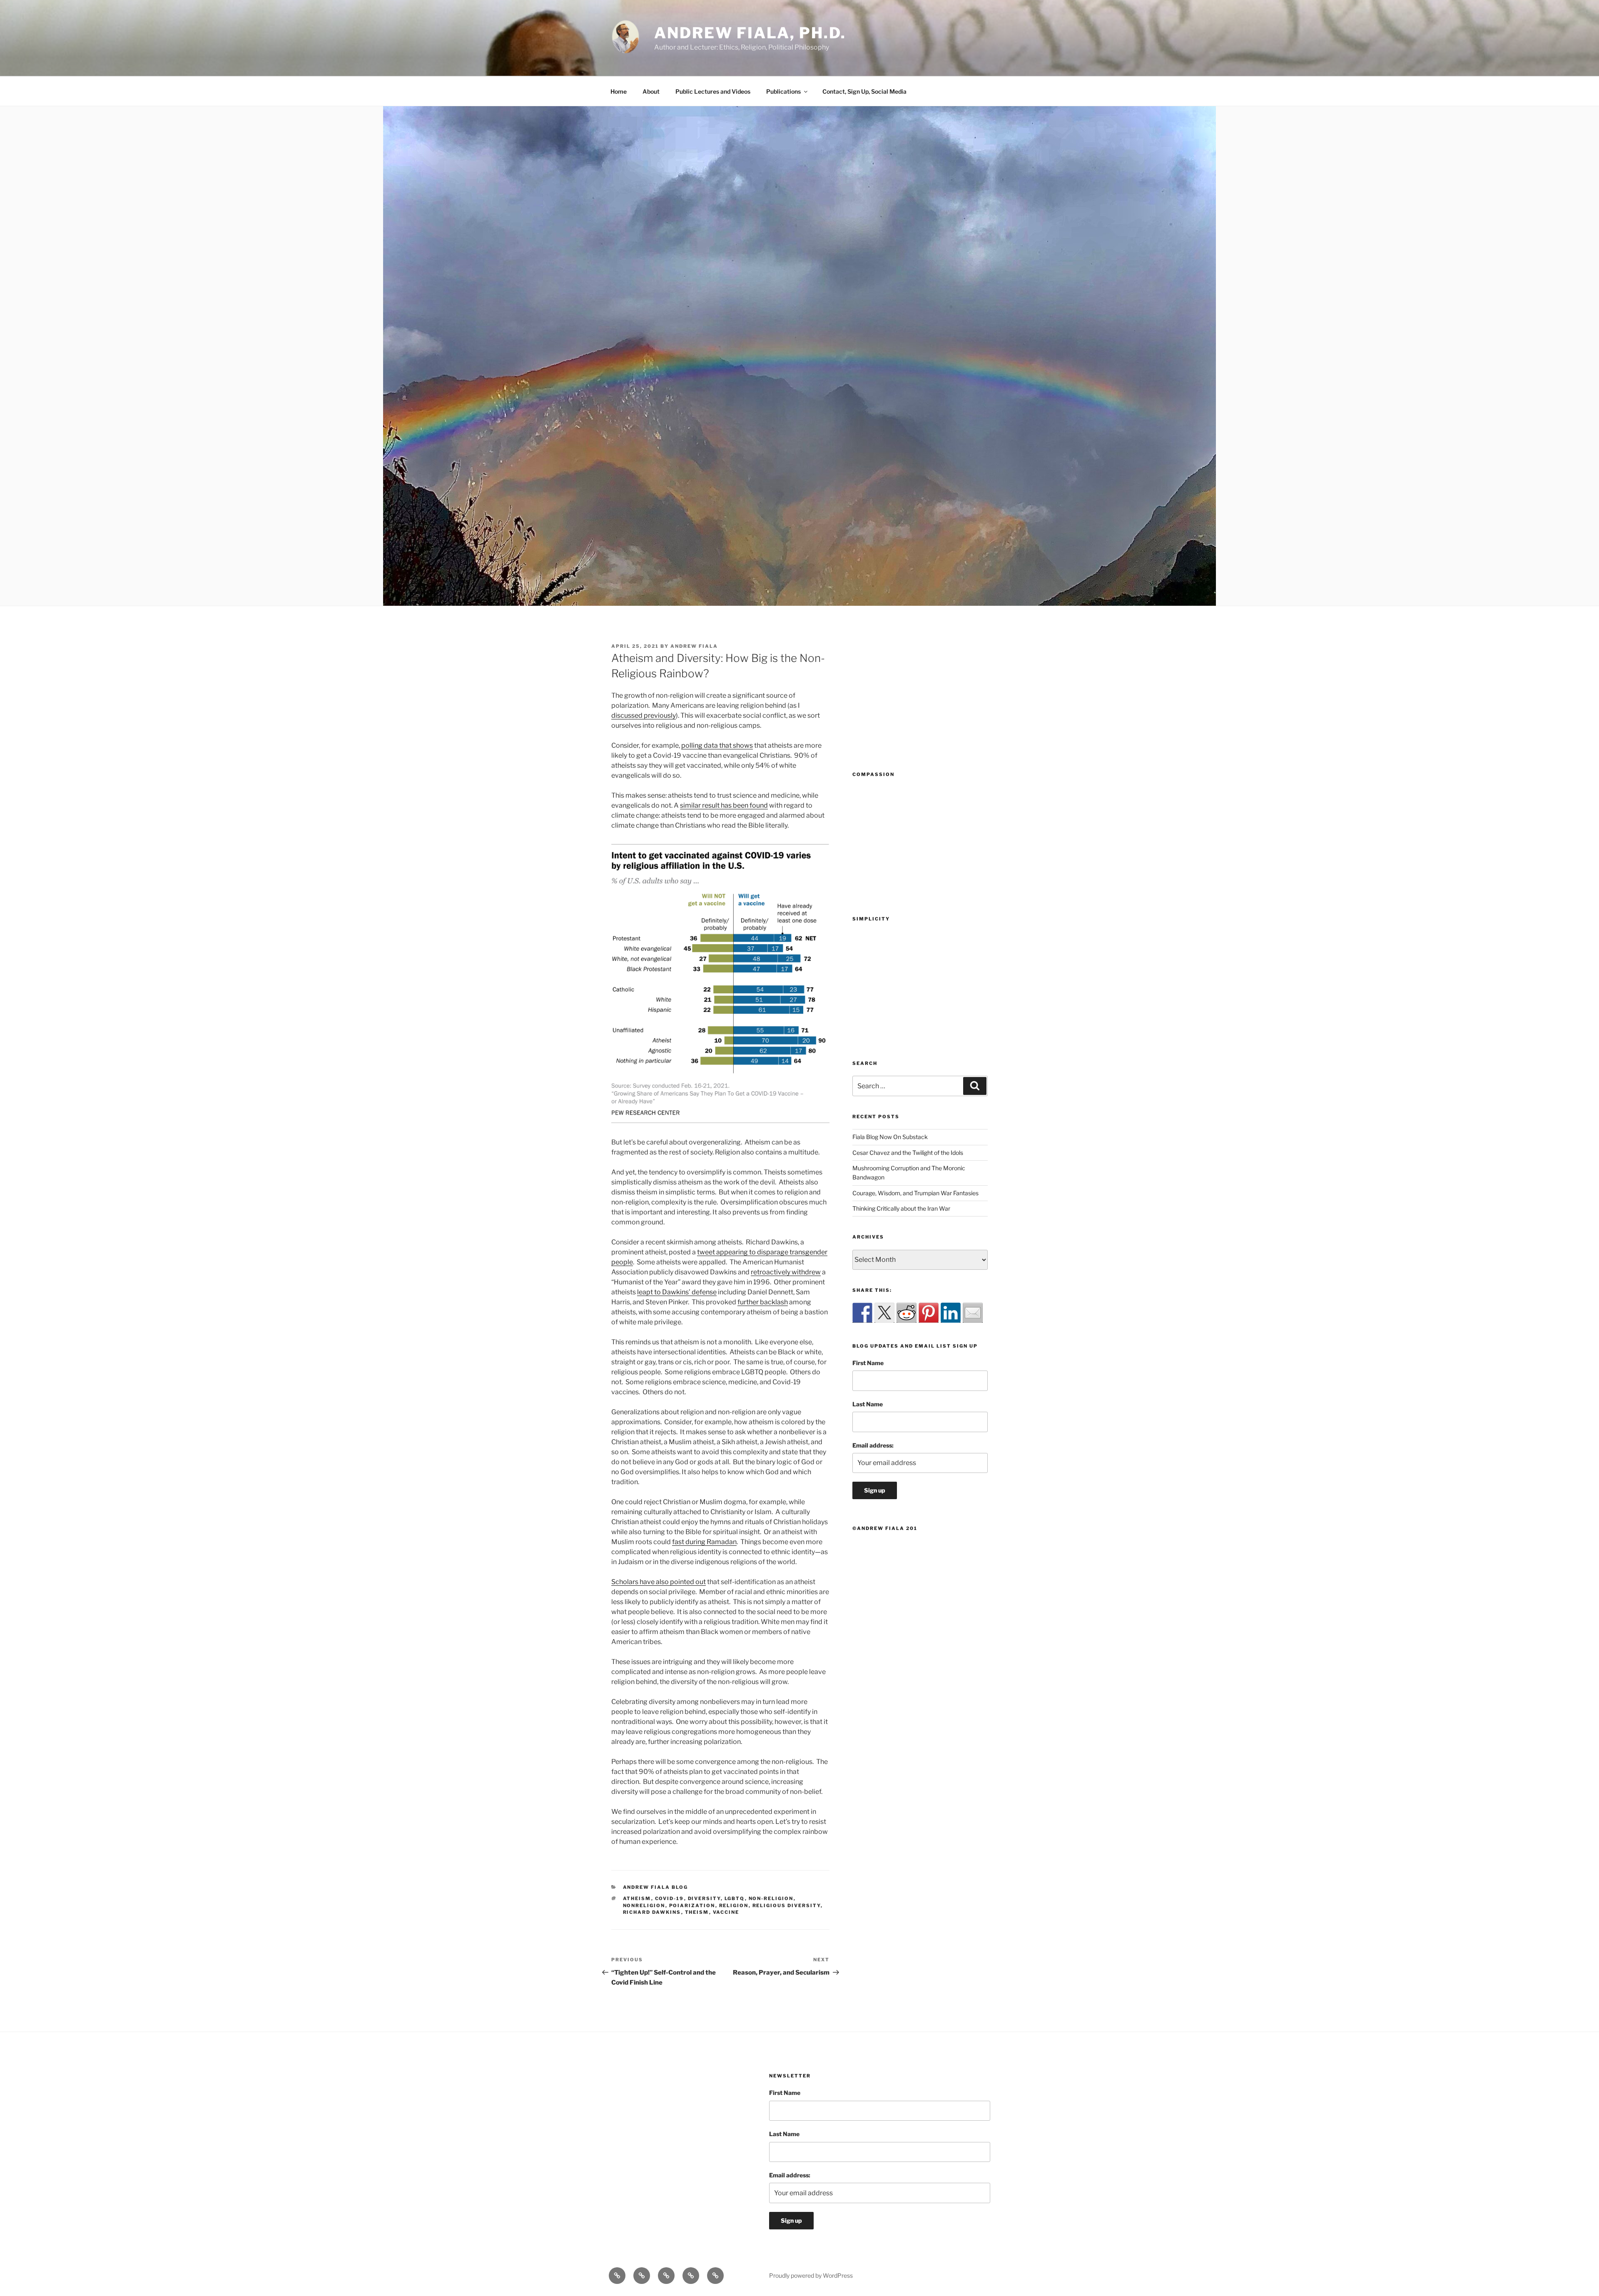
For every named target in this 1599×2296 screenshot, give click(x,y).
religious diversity (787, 1905)
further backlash (763, 1302)
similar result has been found (724, 805)
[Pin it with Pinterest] (929, 1313)
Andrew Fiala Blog (656, 1887)
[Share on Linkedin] (951, 1313)
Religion (734, 1905)
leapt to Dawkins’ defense (677, 1292)
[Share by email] (973, 1313)
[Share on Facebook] (862, 1313)
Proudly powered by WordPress (811, 2275)
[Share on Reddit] (907, 1313)
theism (697, 1912)
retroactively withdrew (786, 1272)
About (651, 91)
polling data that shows (717, 745)
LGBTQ (735, 1898)
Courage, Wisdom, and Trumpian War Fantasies (915, 1193)
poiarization (692, 1905)
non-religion (771, 1898)
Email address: (873, 1445)
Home (619, 91)
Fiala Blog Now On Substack (890, 1137)
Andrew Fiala (694, 646)
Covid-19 (670, 1898)
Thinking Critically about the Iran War (901, 1208)
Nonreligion (644, 1905)
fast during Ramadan (704, 1542)
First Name (868, 1363)
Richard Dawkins (652, 1912)
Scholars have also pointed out (659, 1582)
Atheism (637, 1898)
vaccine (726, 1912)
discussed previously (644, 715)
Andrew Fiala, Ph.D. (750, 33)
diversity (704, 1898)
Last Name (868, 1404)
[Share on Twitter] (884, 1313)
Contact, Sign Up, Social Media (864, 91)
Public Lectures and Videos (713, 91)
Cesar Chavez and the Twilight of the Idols (908, 1153)
